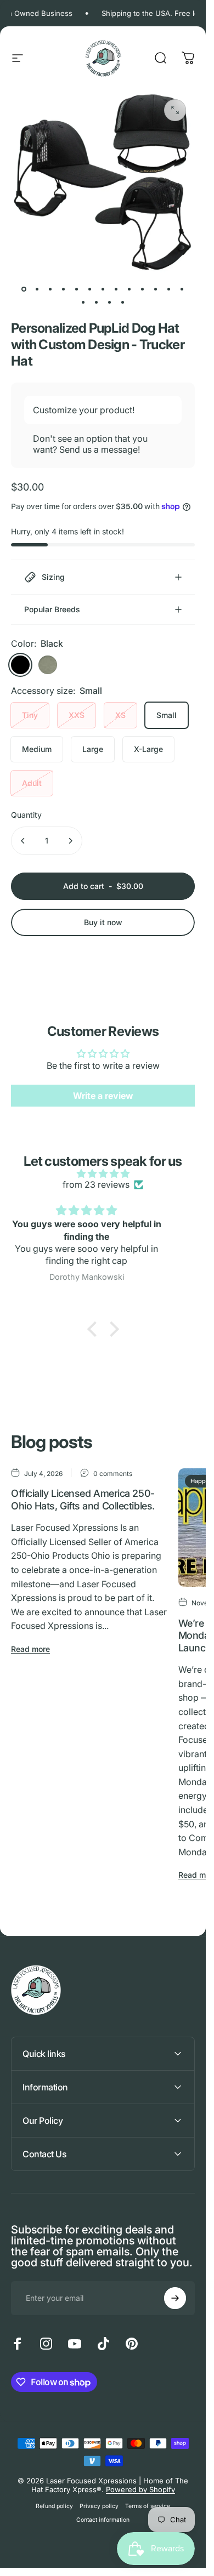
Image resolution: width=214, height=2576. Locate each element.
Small (167, 715)
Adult (32, 783)
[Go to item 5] (77, 289)
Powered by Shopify (140, 2489)
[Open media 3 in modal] (175, 110)
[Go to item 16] (110, 303)
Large (93, 749)
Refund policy (54, 2506)
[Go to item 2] (50, 289)
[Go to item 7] (103, 289)
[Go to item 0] (24, 289)
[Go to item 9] (129, 289)
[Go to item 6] (90, 289)
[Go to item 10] (143, 289)
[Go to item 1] (37, 289)
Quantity (26, 815)
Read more (30, 1649)
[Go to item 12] (169, 289)
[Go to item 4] (64, 289)
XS (120, 715)
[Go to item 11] (156, 289)
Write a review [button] (103, 1096)
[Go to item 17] (123, 303)
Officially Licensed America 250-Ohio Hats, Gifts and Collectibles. (83, 1500)
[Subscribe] (175, 2298)
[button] (94, 1329)
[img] (103, 1173)
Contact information (103, 2520)
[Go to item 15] (97, 303)
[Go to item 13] (182, 289)
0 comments (113, 1473)
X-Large (148, 749)
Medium (37, 749)
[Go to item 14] (83, 303)
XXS (77, 715)
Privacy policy (99, 2506)
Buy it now (103, 922)
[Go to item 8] (116, 289)
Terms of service (148, 2506)
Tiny (30, 715)
